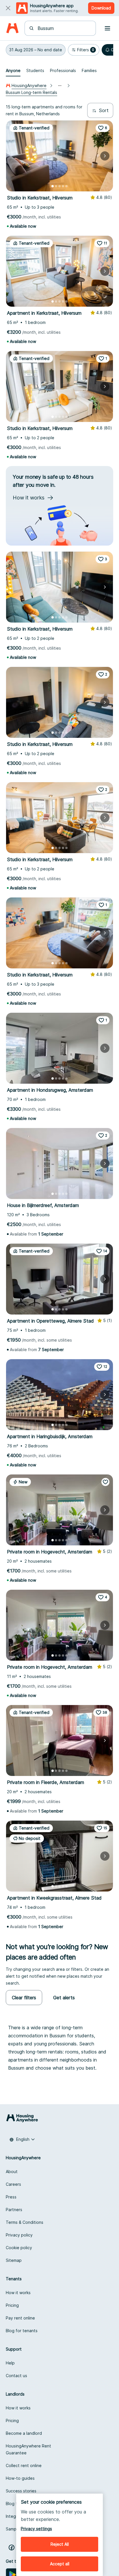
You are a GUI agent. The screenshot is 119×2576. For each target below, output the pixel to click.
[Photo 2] (56, 186)
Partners (14, 2210)
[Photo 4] (63, 186)
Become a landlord (24, 2433)
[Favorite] (105, 1482)
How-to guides (20, 2478)
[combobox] (64, 28)
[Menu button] (107, 28)
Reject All (60, 2544)
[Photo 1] (53, 186)
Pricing (12, 2305)
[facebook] (12, 2547)
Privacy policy (19, 2235)
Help (10, 2363)
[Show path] (60, 86)
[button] (36, 50)
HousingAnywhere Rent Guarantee (28, 2449)
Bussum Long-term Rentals (31, 92)
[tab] (13, 71)
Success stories (21, 2491)
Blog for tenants (22, 2331)
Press (11, 2197)
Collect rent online (24, 2465)
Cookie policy (19, 2248)
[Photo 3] (59, 186)
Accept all (60, 2564)
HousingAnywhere (29, 85)
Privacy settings (36, 2529)
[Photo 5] (66, 186)
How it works (18, 2293)
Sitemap (14, 2260)
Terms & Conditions (25, 2222)
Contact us (16, 2376)
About (12, 2172)
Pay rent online (20, 2318)
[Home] (12, 28)
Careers (13, 2184)
